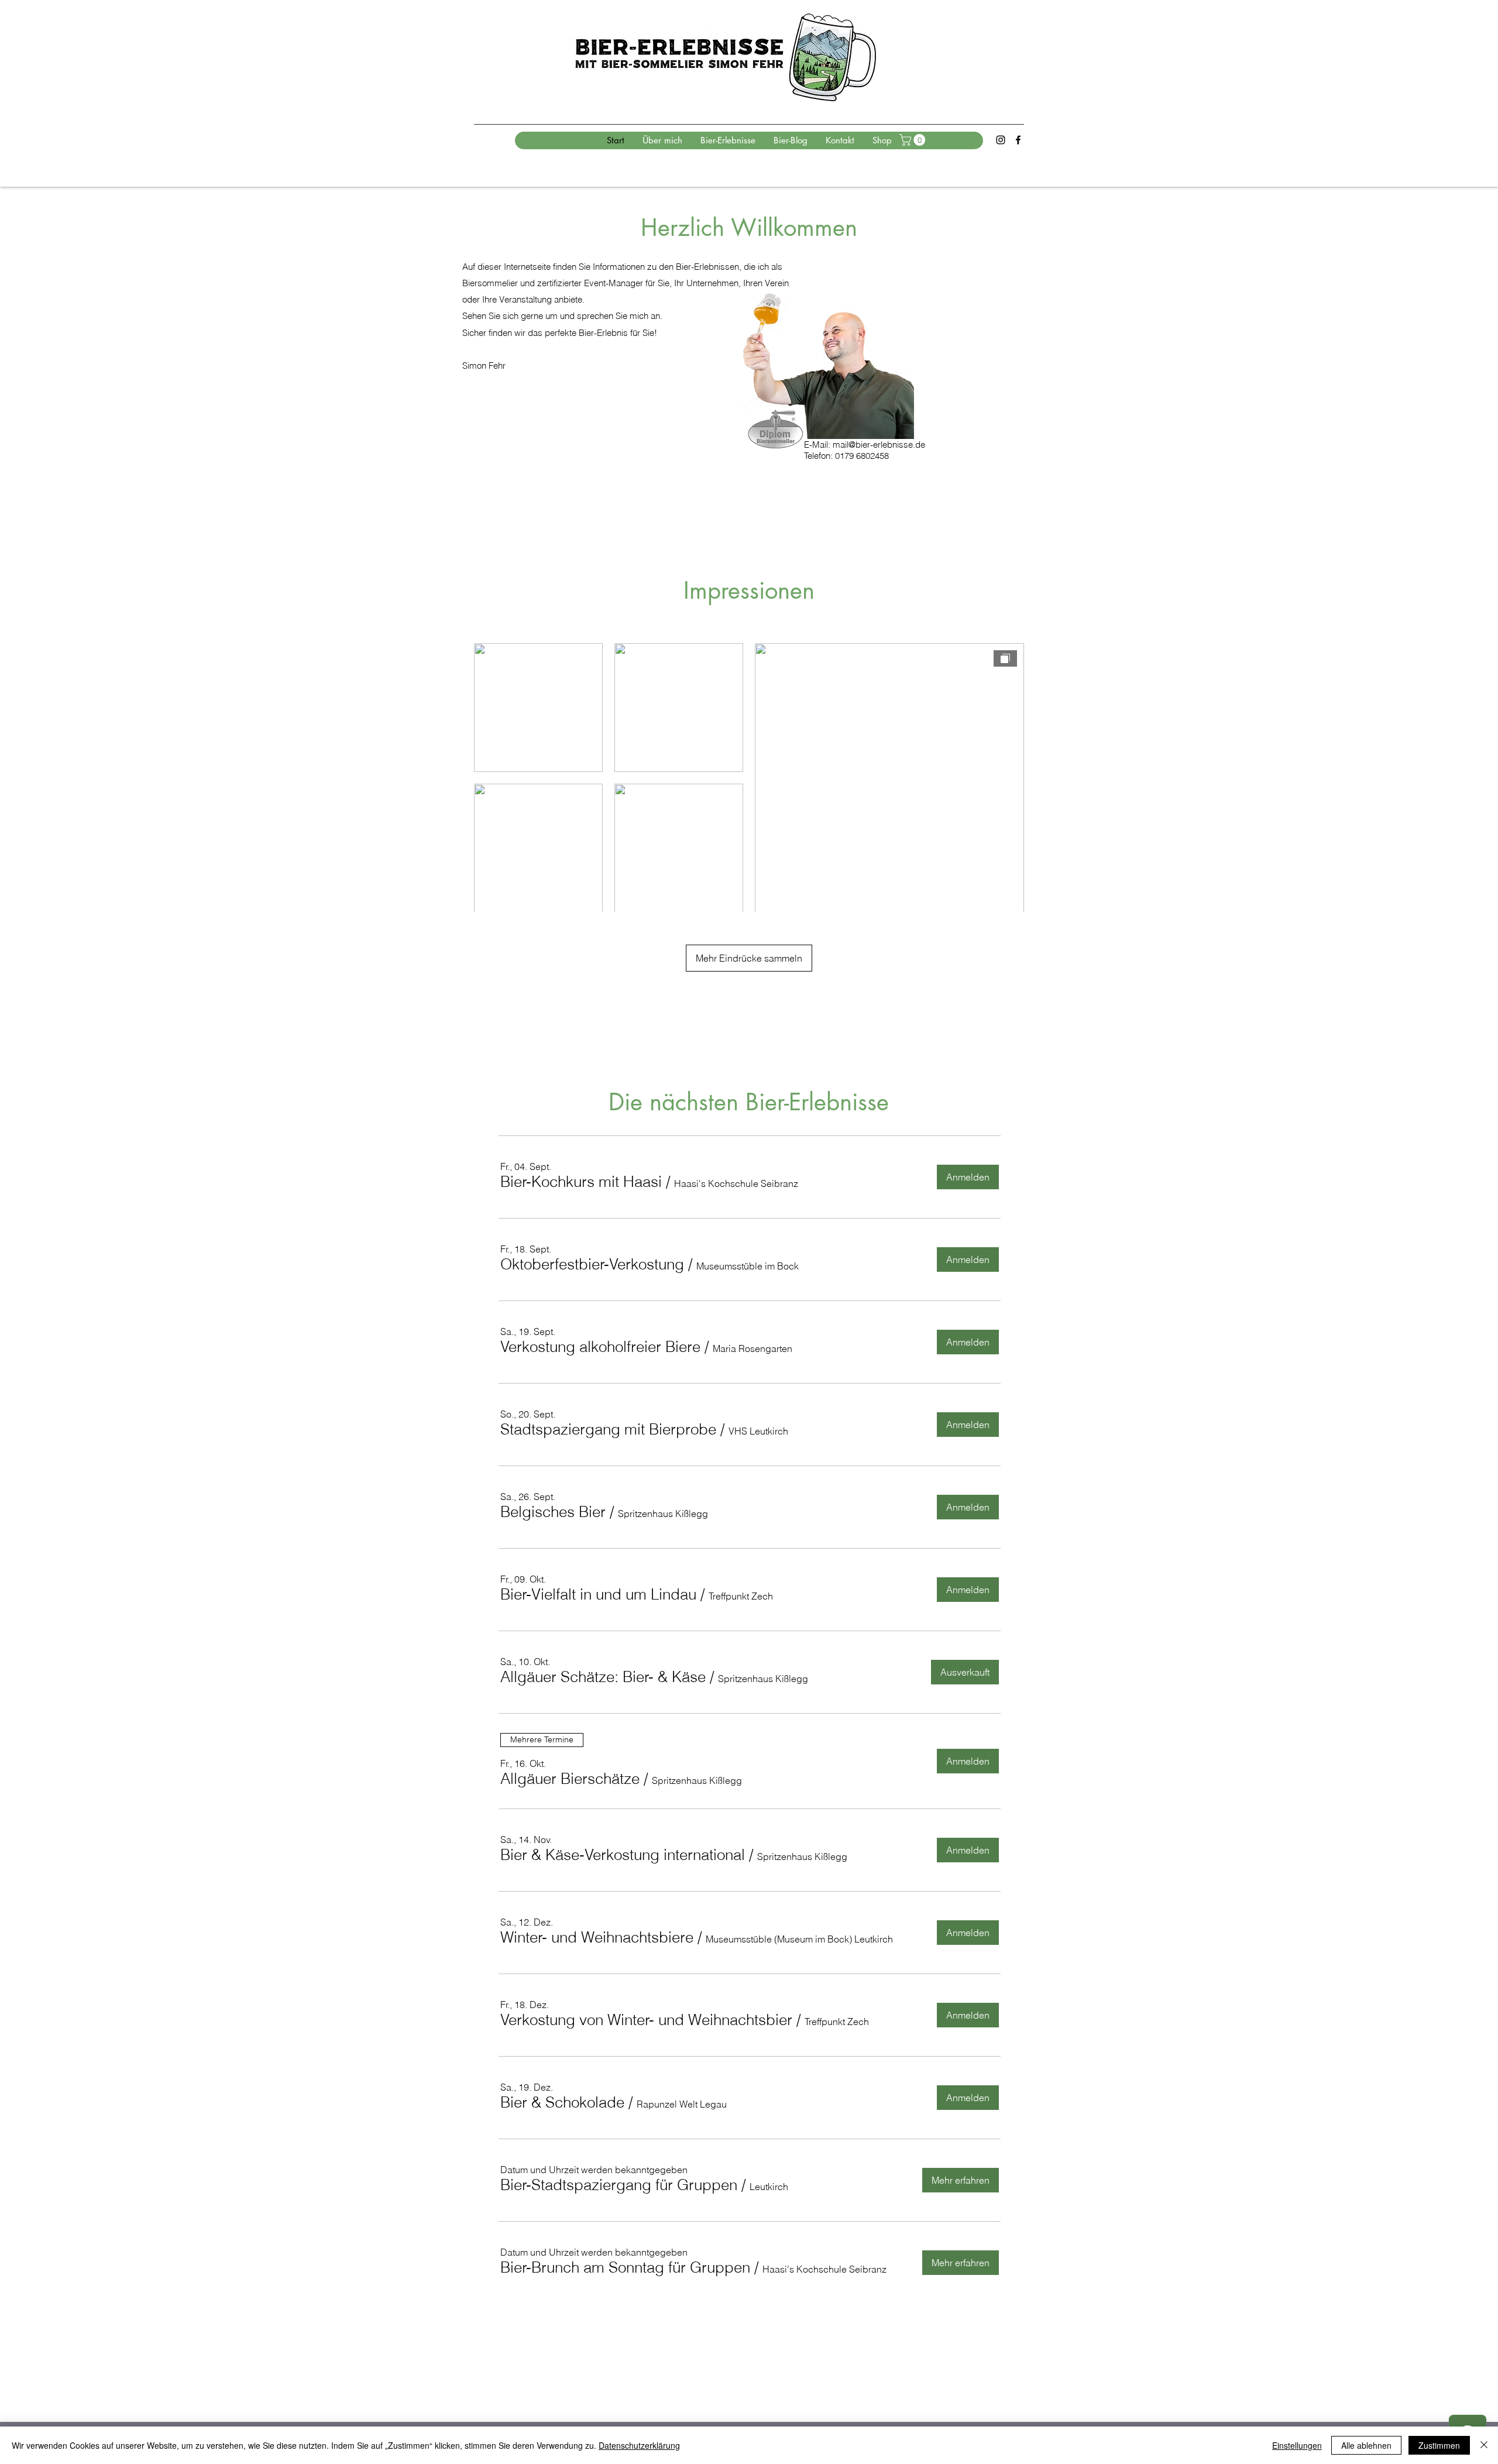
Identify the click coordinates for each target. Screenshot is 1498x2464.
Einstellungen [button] (1297, 2445)
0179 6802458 (862, 456)
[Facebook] (1018, 140)
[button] (914, 140)
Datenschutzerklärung (639, 2445)
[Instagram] (1001, 140)
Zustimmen (1439, 2445)
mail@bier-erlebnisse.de (879, 445)
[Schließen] (1484, 2445)
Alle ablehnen (1366, 2445)
